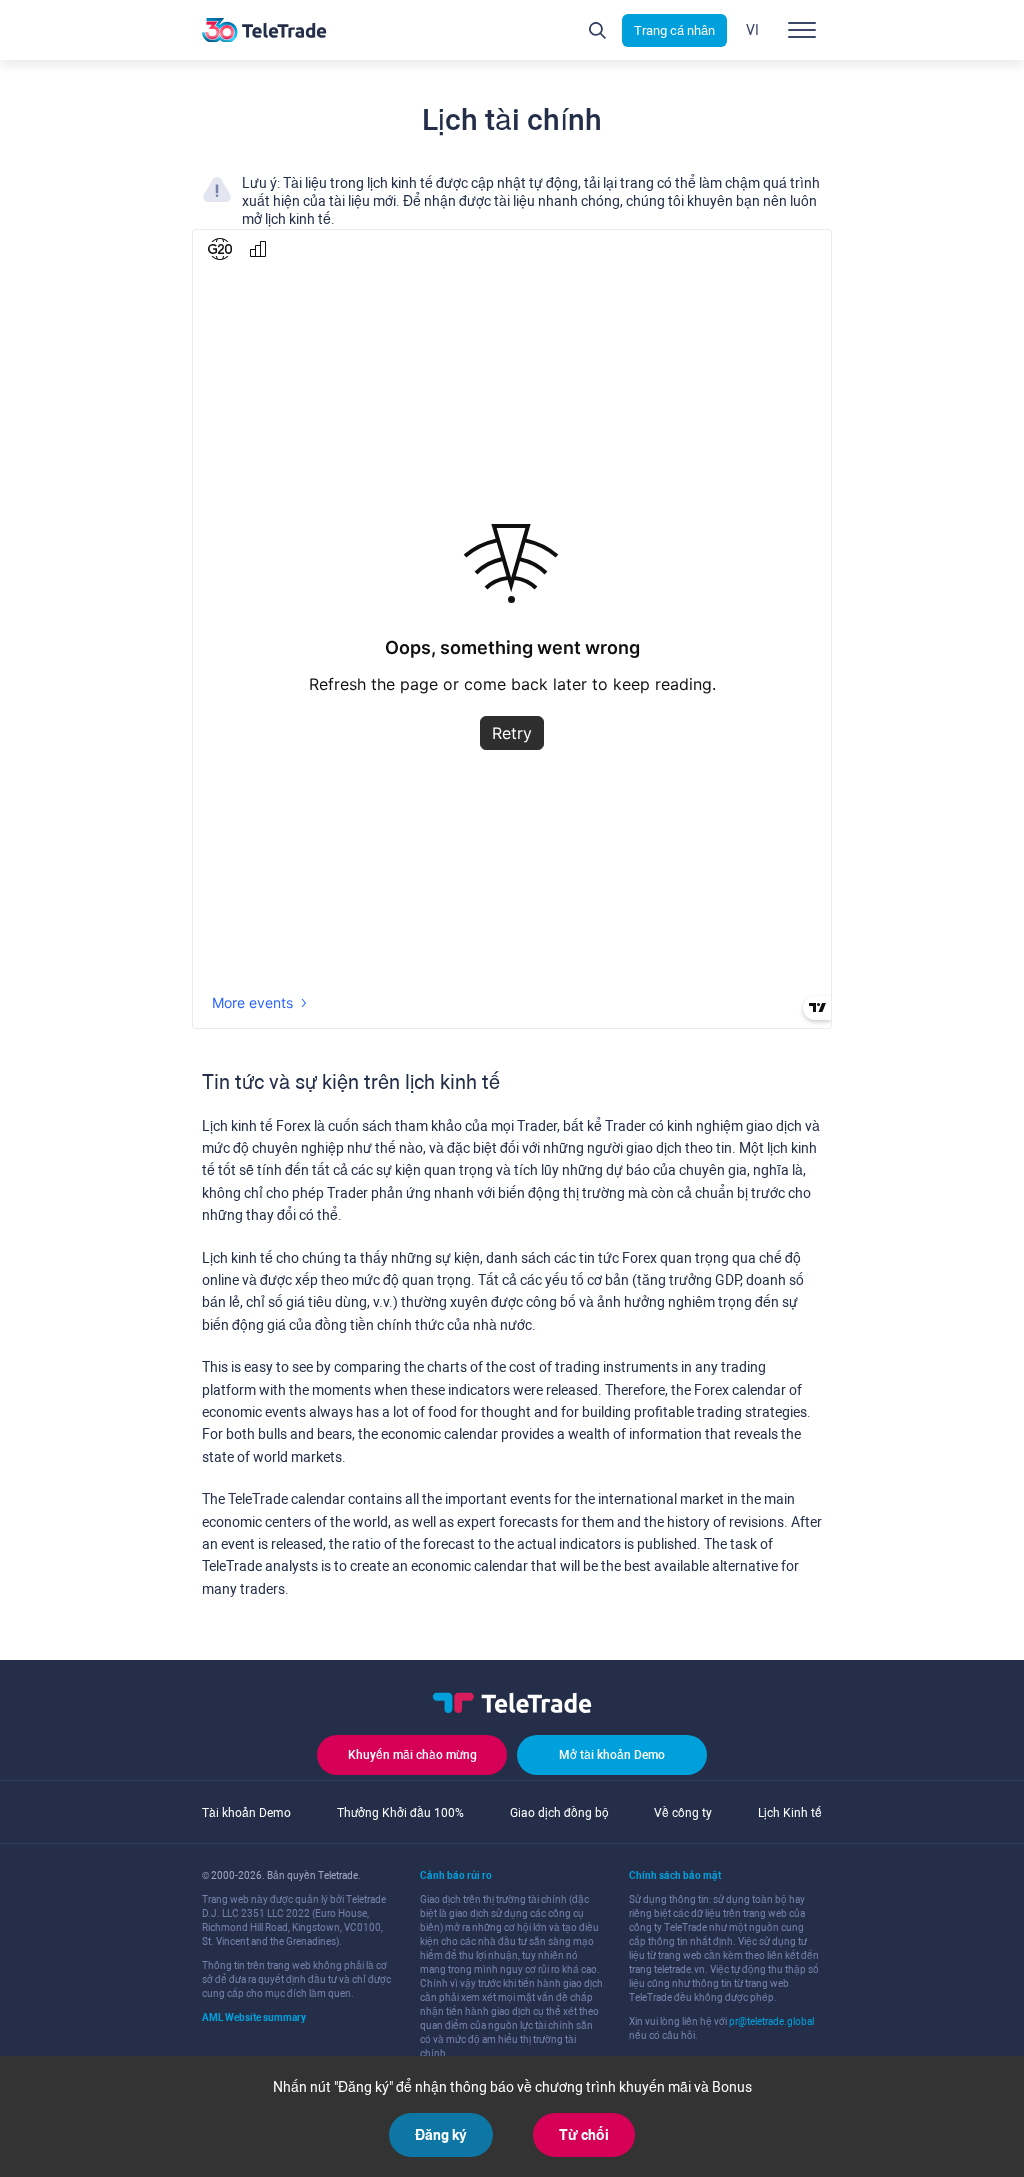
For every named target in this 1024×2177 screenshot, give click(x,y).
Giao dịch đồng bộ (559, 1813)
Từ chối (584, 2135)
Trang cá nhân (674, 30)
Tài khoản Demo (246, 1813)
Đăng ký (441, 2135)
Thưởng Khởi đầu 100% (400, 1813)
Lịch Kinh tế (790, 1813)
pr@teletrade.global (771, 2021)
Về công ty (683, 1813)
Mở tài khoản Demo (612, 1755)
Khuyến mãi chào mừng (412, 1755)
